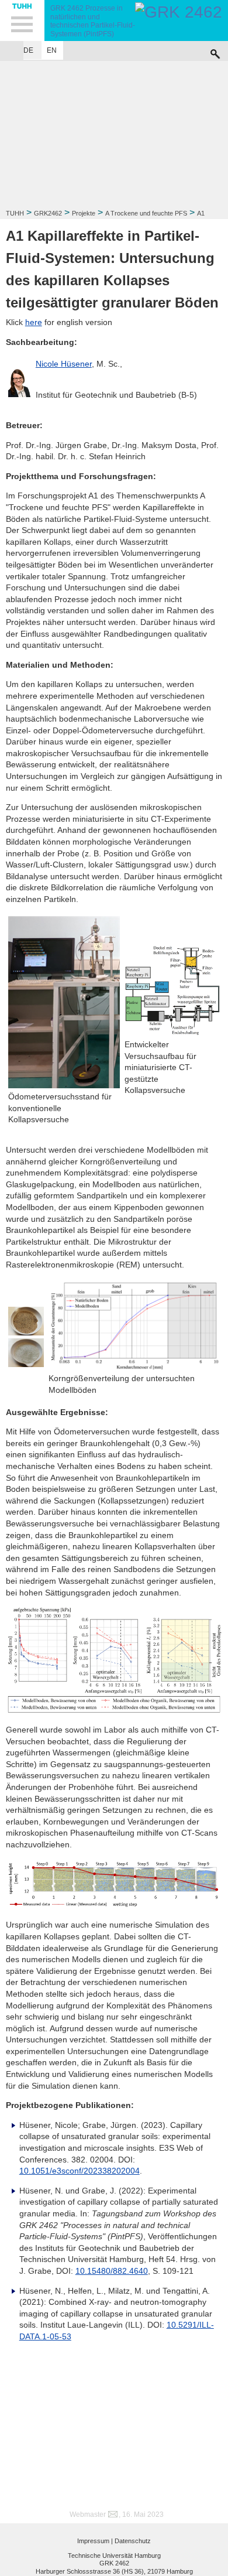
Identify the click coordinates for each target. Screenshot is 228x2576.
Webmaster (88, 2514)
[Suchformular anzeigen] (215, 51)
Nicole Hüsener (64, 364)
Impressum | (95, 2541)
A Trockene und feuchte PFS (146, 213)
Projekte (84, 213)
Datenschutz (133, 2541)
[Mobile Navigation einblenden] (22, 21)
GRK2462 (48, 213)
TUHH (15, 213)
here (34, 322)
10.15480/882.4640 (112, 2271)
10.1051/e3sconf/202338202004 (80, 2171)
